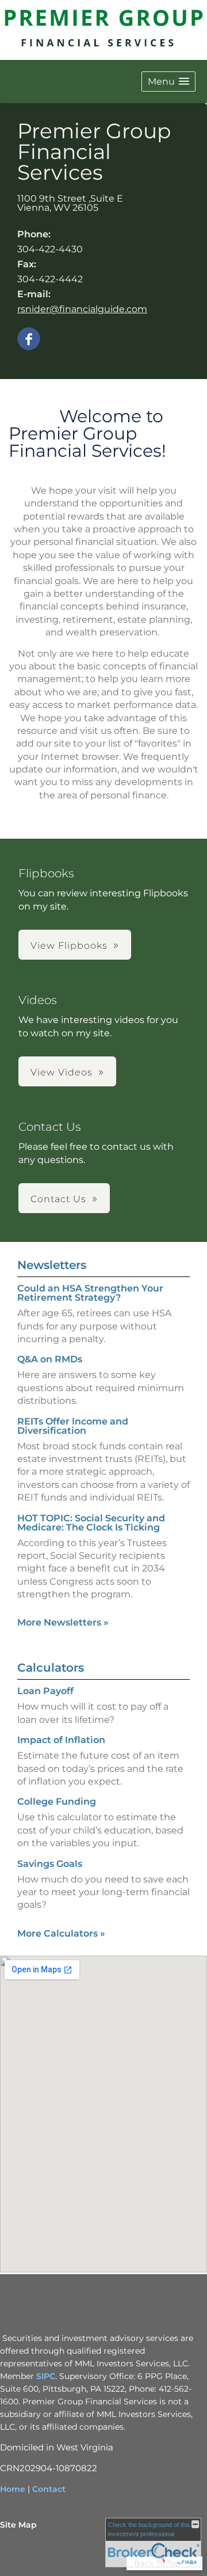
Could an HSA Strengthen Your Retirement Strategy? (90, 1293)
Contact (49, 2489)
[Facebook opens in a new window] (29, 340)
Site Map (18, 2525)
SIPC (46, 2376)
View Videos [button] (62, 1072)
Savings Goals (50, 1864)
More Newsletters (63, 1622)
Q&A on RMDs (50, 1359)
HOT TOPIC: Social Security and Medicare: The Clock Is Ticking (91, 1523)
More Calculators (61, 1933)
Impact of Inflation (61, 1740)
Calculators (51, 1668)
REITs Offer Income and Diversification (73, 1426)
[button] (168, 82)
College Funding (57, 1802)
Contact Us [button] (58, 1199)
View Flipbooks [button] (69, 946)
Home (13, 2489)
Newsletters (52, 1265)
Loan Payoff (45, 1691)
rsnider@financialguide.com (82, 309)
